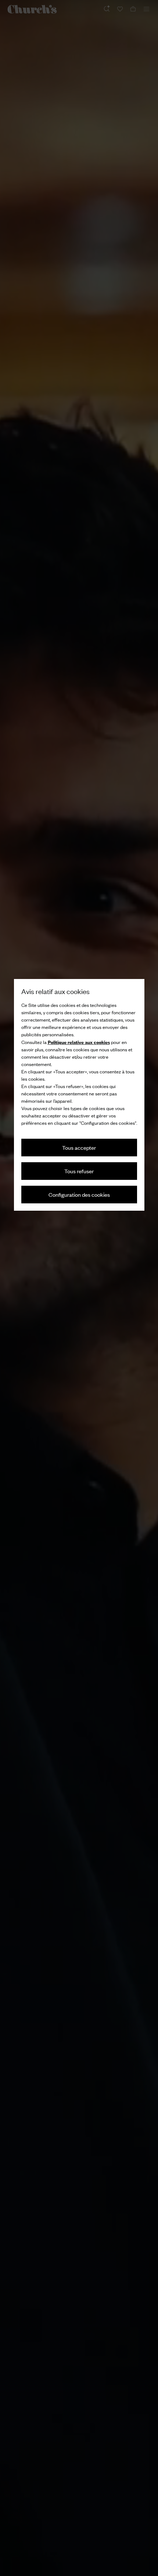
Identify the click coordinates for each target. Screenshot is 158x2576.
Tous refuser (79, 1171)
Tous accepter (79, 1147)
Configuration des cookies (79, 1194)
